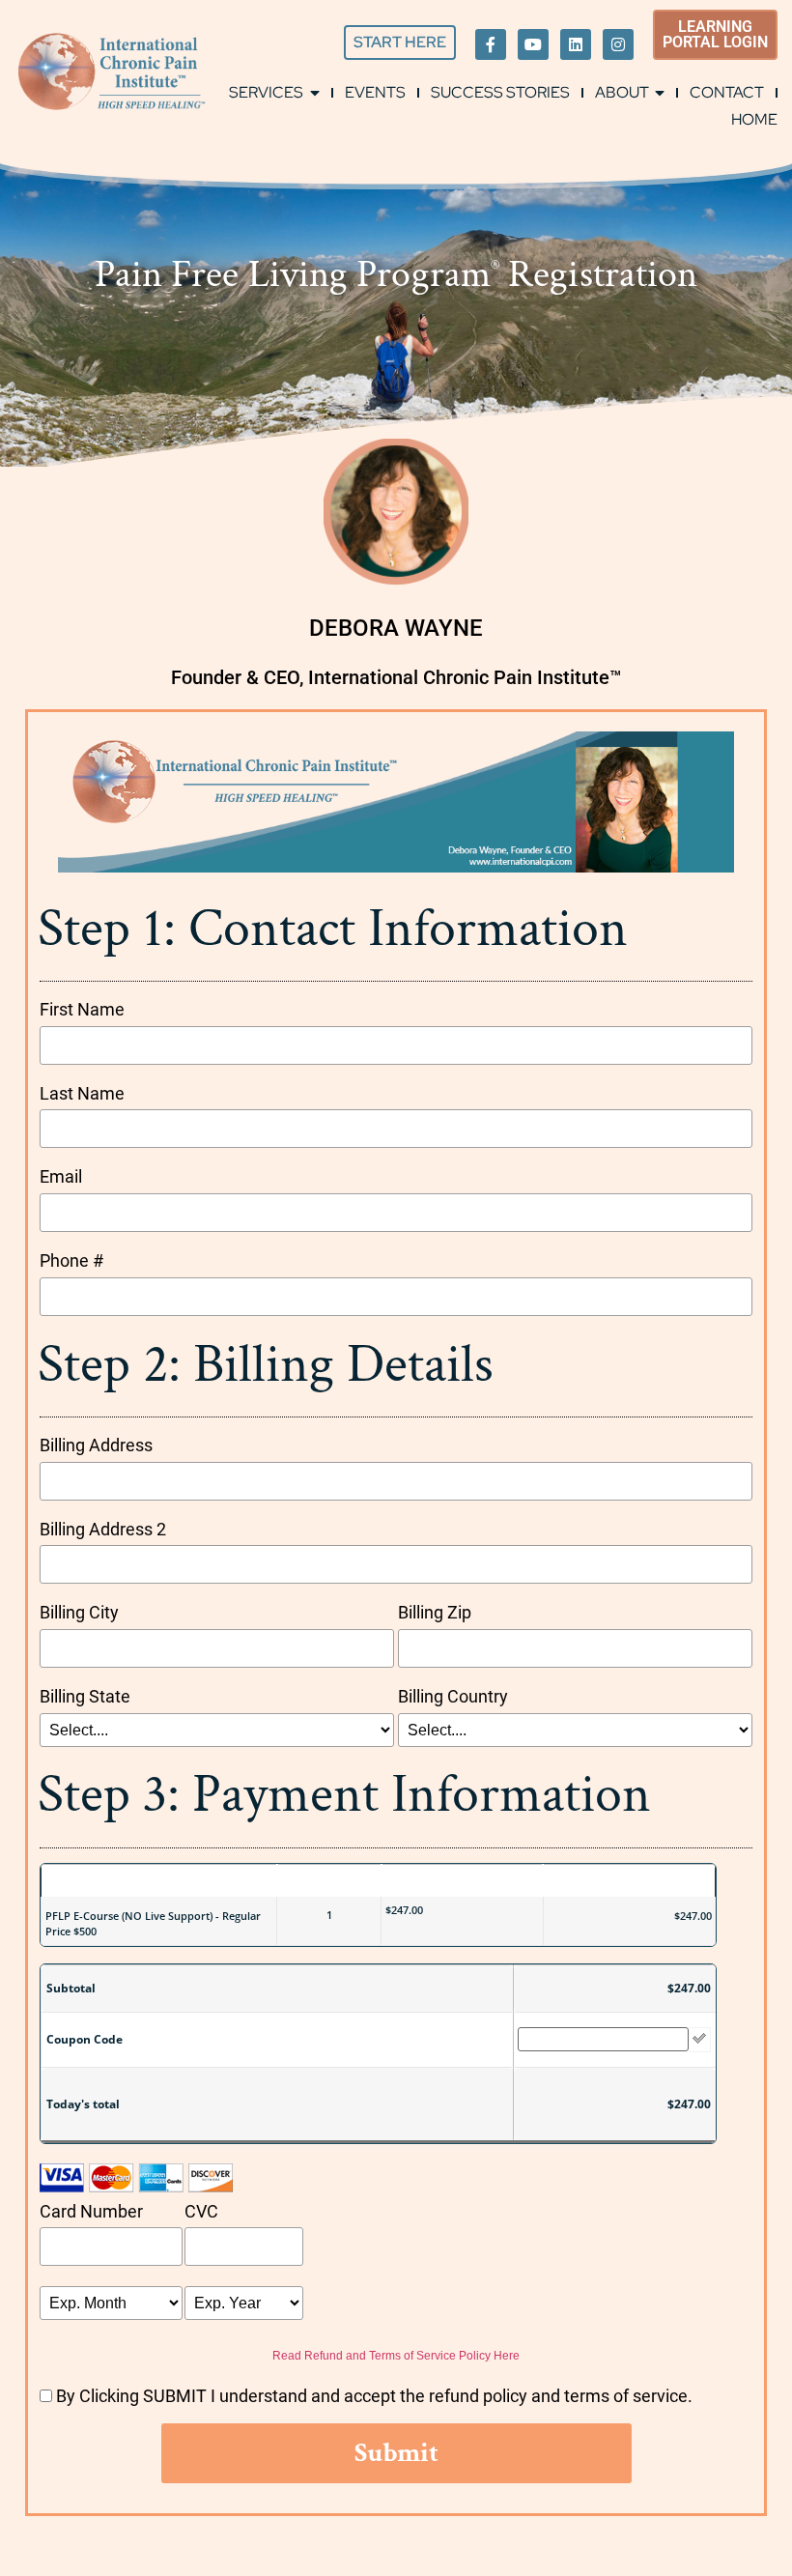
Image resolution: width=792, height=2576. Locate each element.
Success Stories (500, 92)
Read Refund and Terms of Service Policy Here (396, 2356)
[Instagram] (618, 44)
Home (754, 119)
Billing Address (96, 1445)
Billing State (85, 1696)
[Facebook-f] (491, 44)
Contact (727, 92)
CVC (201, 2211)
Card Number (91, 2211)
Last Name (82, 1093)
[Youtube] (533, 44)
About (622, 92)
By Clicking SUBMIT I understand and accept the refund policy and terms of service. (374, 2396)
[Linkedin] (576, 44)
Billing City (79, 1612)
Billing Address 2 (103, 1529)
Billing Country (453, 1696)
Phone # (71, 1260)
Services (266, 92)
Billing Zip (435, 1612)
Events (375, 92)
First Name (82, 1009)
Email (61, 1176)
